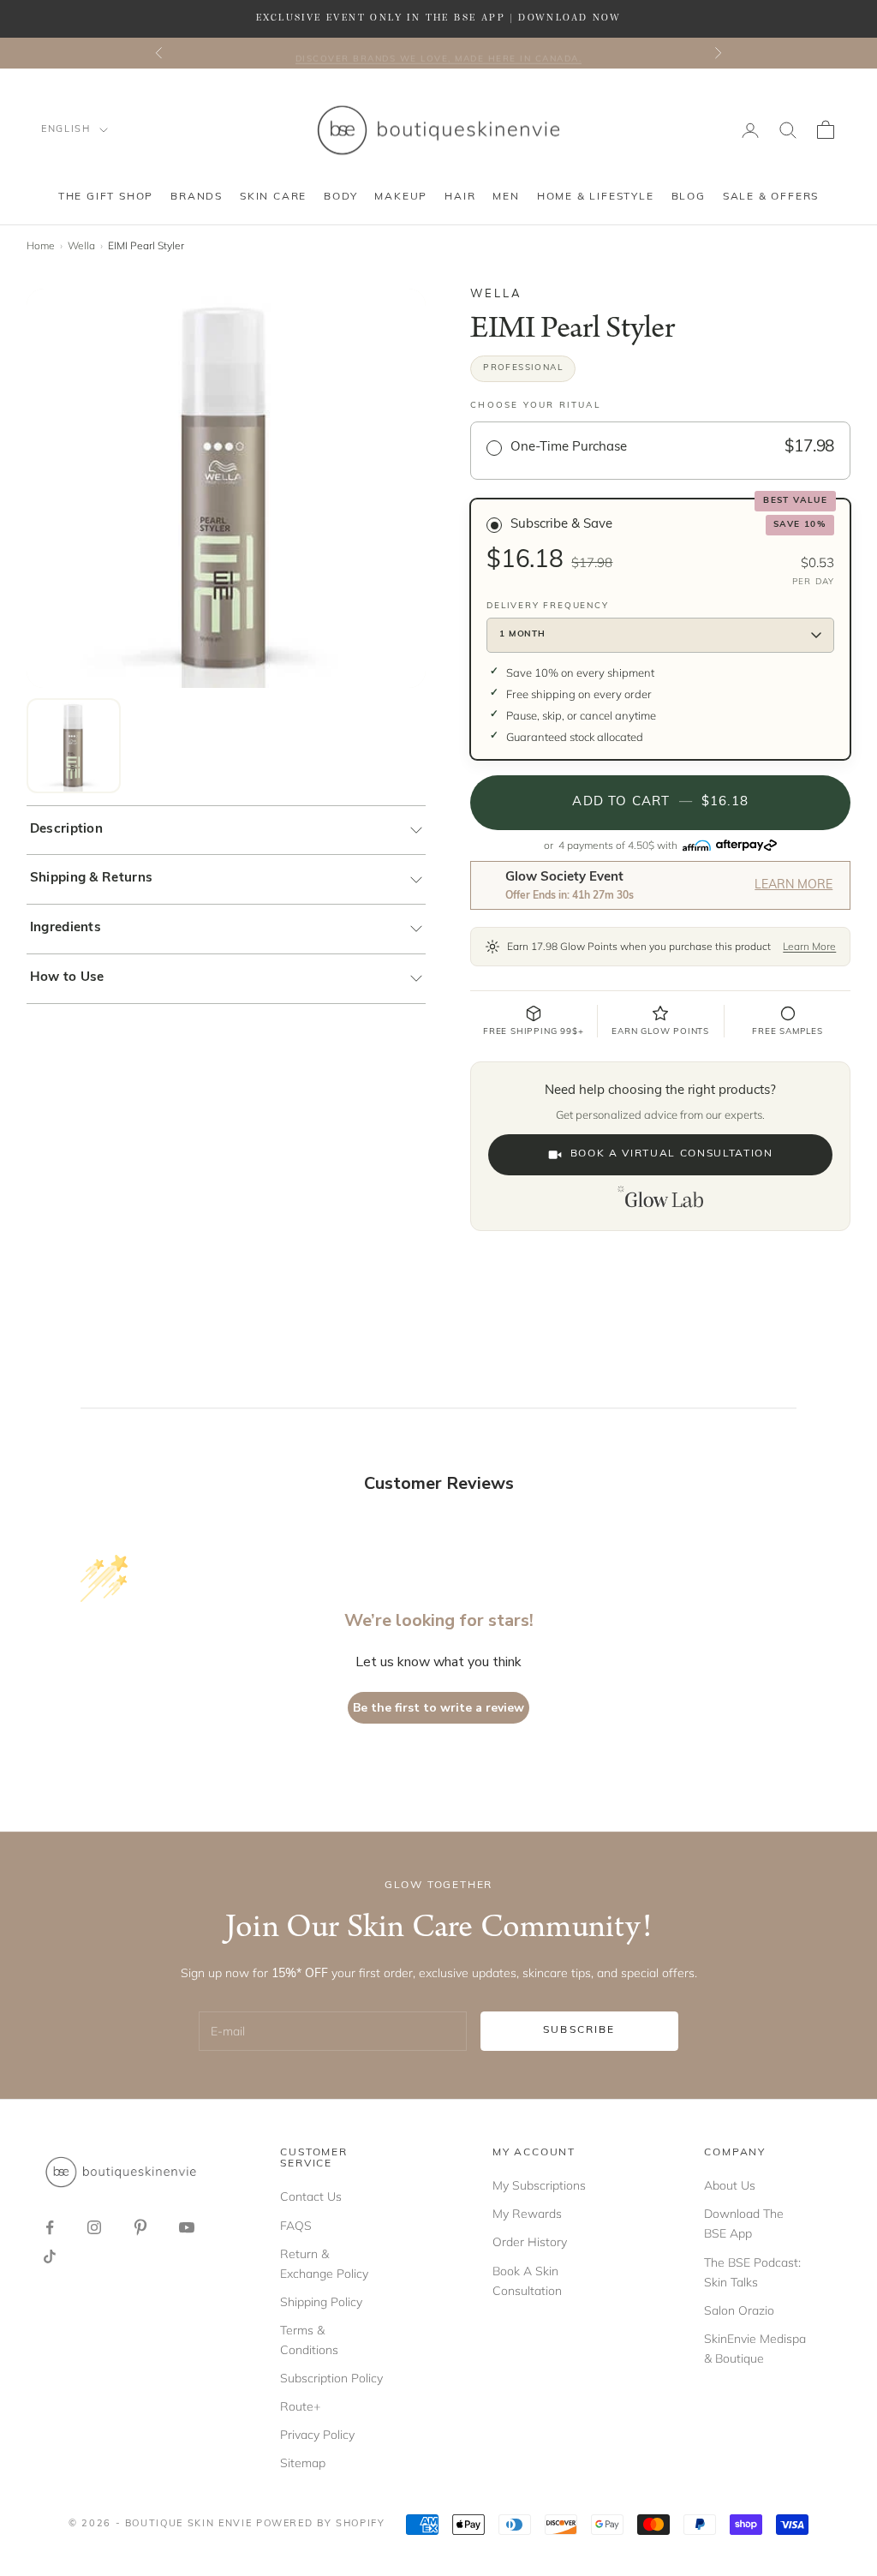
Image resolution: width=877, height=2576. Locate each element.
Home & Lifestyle (596, 197)
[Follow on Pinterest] (140, 2227)
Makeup (401, 197)
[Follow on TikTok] (50, 2256)
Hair (460, 197)
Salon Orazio (739, 2310)
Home (41, 245)
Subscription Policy (331, 2378)
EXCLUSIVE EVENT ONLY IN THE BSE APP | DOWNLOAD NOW (438, 18)
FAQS (296, 2226)
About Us (730, 2185)
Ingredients (66, 928)
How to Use (67, 978)
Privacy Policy (317, 2435)
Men (506, 197)
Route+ (300, 2406)
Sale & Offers (771, 197)
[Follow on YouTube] (187, 2227)
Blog (689, 197)
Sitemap (303, 2463)
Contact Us (311, 2196)
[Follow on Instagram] (94, 2227)
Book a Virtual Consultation (672, 1154)
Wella (81, 245)
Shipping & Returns (91, 879)
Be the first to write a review (438, 1708)
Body (340, 197)
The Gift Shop (106, 197)
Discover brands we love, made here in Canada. (439, 53)
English (66, 130)
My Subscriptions (539, 2185)
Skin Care (273, 197)
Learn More (793, 885)
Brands (197, 197)
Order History (530, 2242)
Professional (523, 368)
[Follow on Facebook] (50, 2227)
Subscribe (579, 2030)
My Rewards (527, 2214)
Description (66, 830)
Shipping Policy (321, 2302)
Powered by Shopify (321, 2524)
